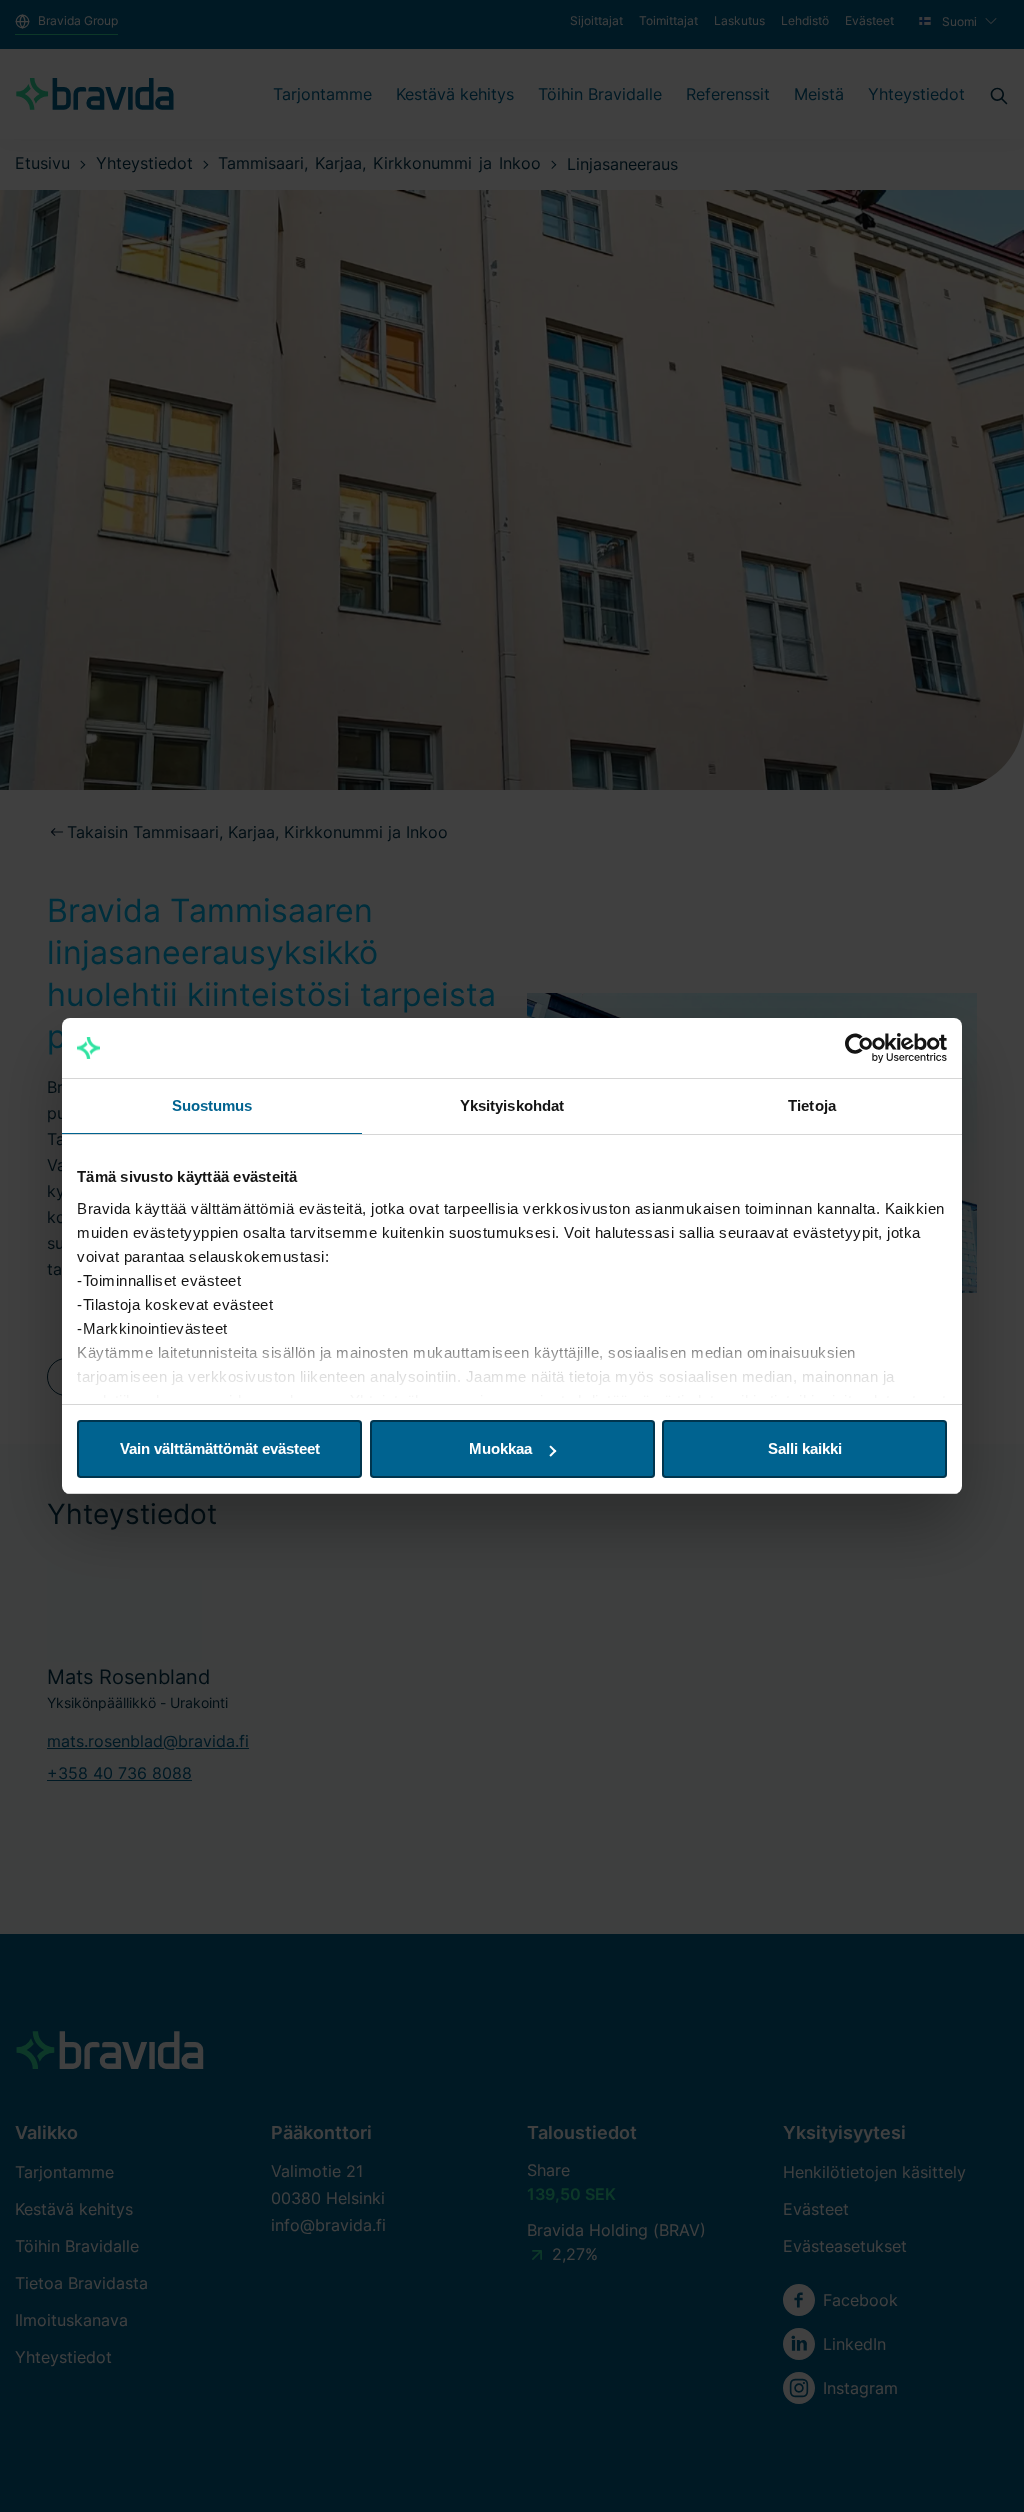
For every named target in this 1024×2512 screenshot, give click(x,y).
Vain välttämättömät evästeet (220, 1448)
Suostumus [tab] (212, 1105)
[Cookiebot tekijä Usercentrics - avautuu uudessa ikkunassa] (859, 1048)
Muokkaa (500, 1448)
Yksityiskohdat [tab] (512, 1105)
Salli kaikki (805, 1448)
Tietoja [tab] (812, 1105)
